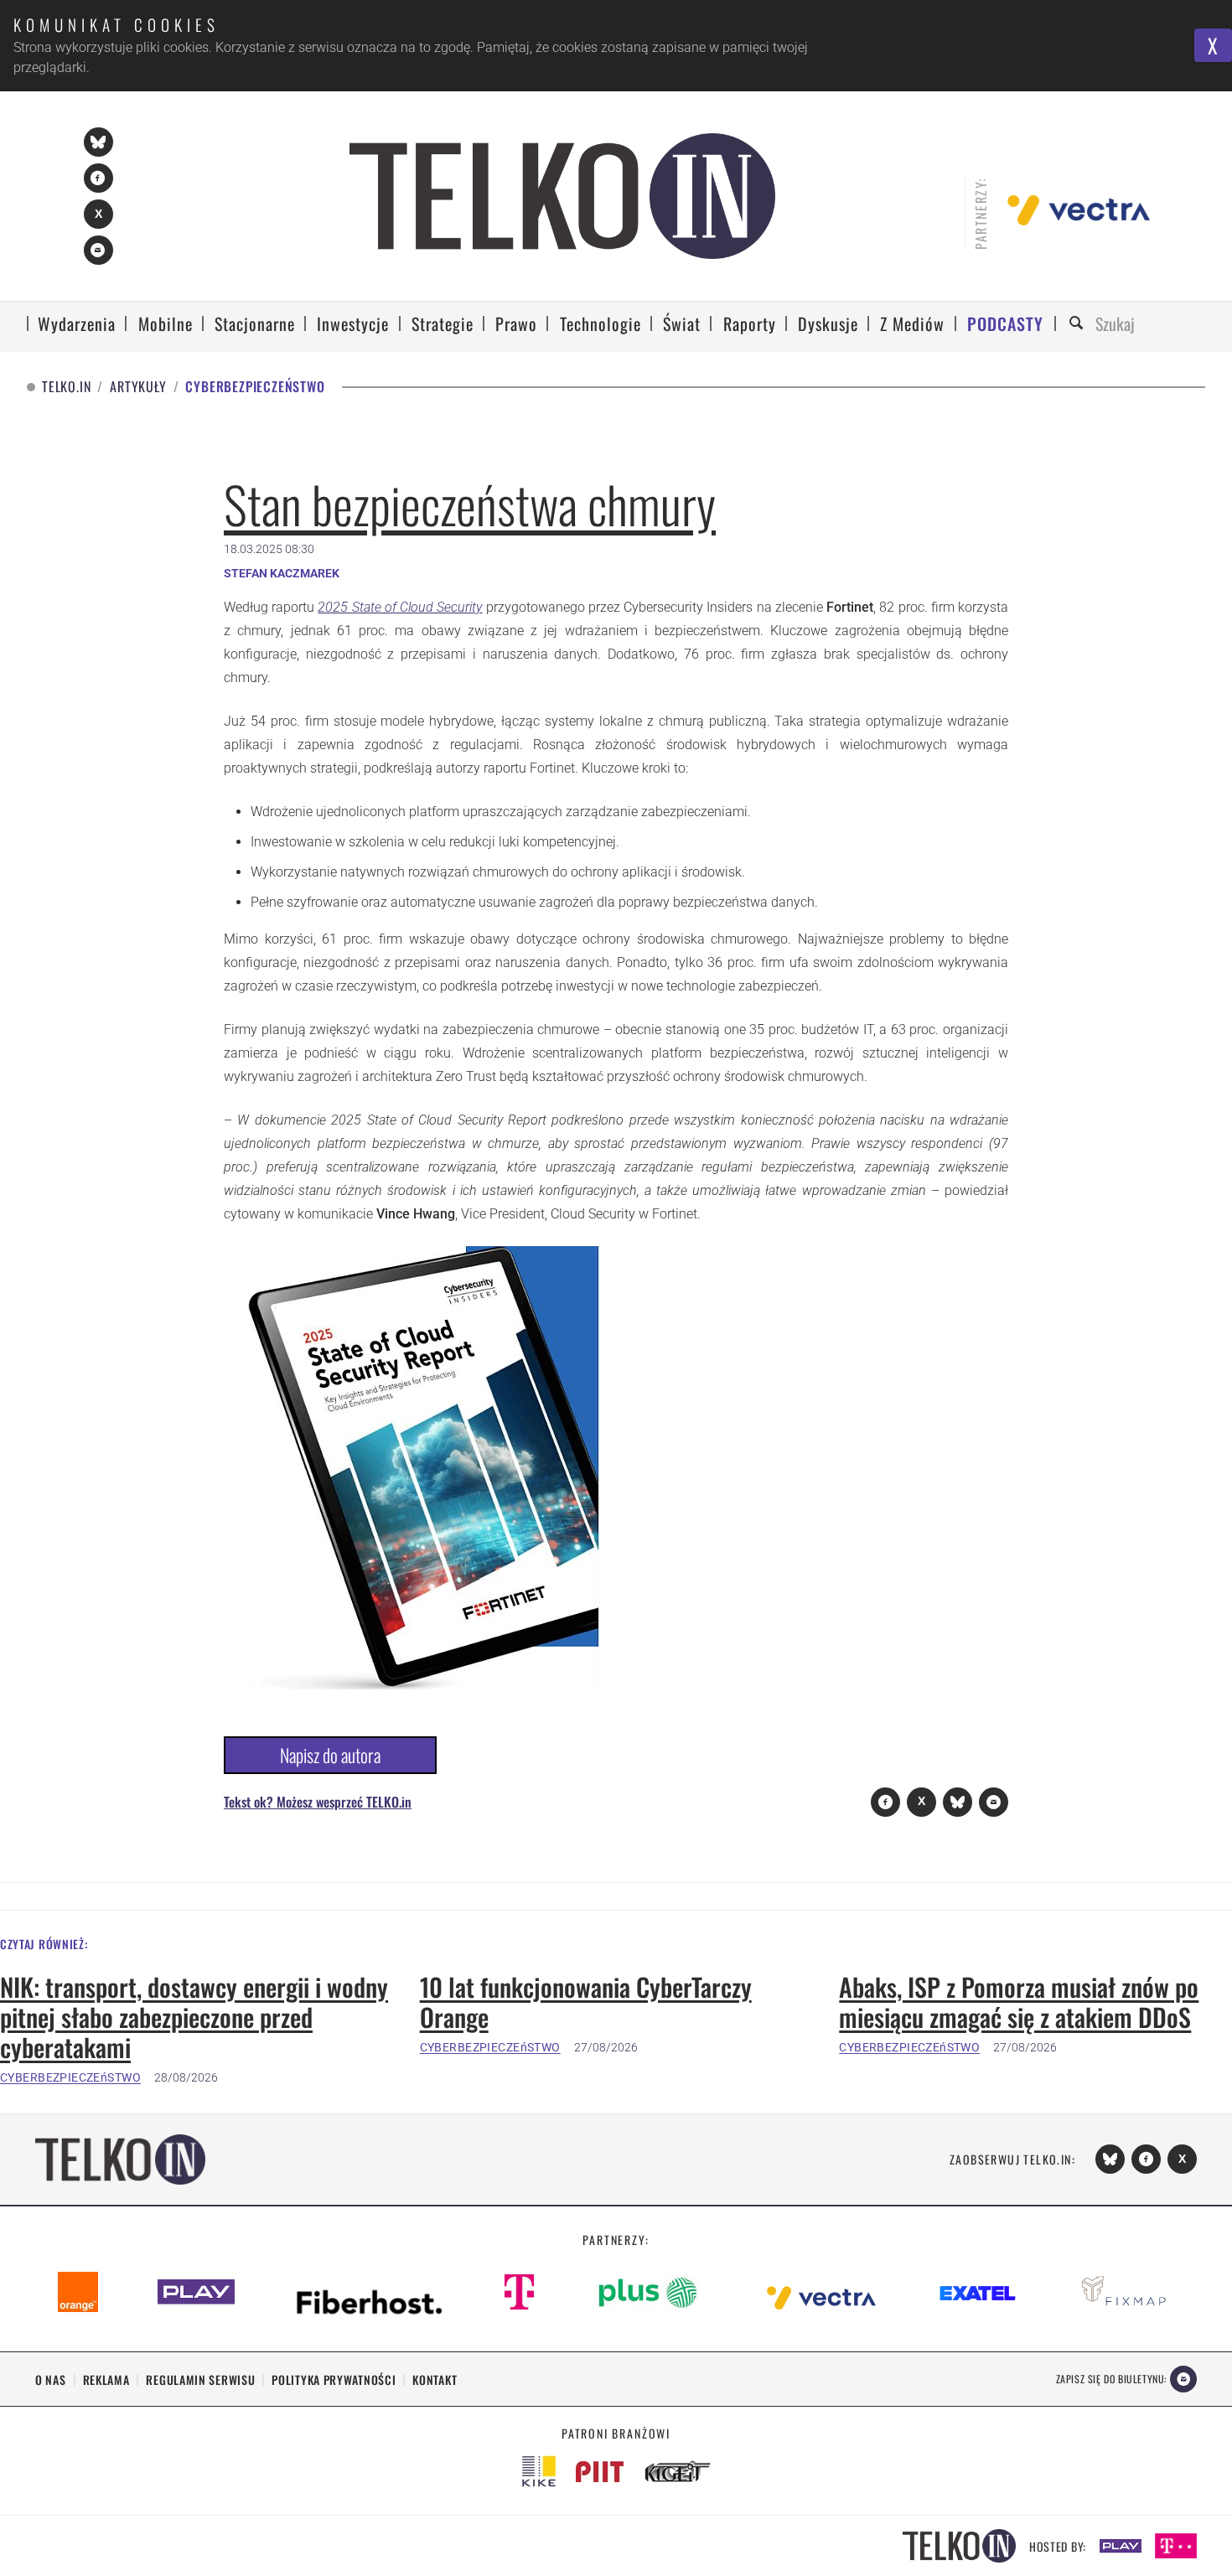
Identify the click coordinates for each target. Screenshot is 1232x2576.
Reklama (106, 2379)
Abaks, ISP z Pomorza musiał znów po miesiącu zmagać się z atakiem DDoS (1019, 2002)
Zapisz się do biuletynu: (1111, 2379)
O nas (51, 2379)
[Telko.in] (563, 196)
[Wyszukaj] (1079, 324)
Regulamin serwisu (200, 2379)
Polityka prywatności (334, 2379)
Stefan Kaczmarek (282, 573)
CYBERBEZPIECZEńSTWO (70, 2077)
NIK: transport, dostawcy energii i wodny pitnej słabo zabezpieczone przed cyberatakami (194, 2017)
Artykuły (138, 387)
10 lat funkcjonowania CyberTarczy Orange (586, 2002)
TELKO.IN (66, 387)
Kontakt (435, 2379)
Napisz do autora (330, 1755)
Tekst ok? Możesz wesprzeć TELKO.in (318, 1802)
